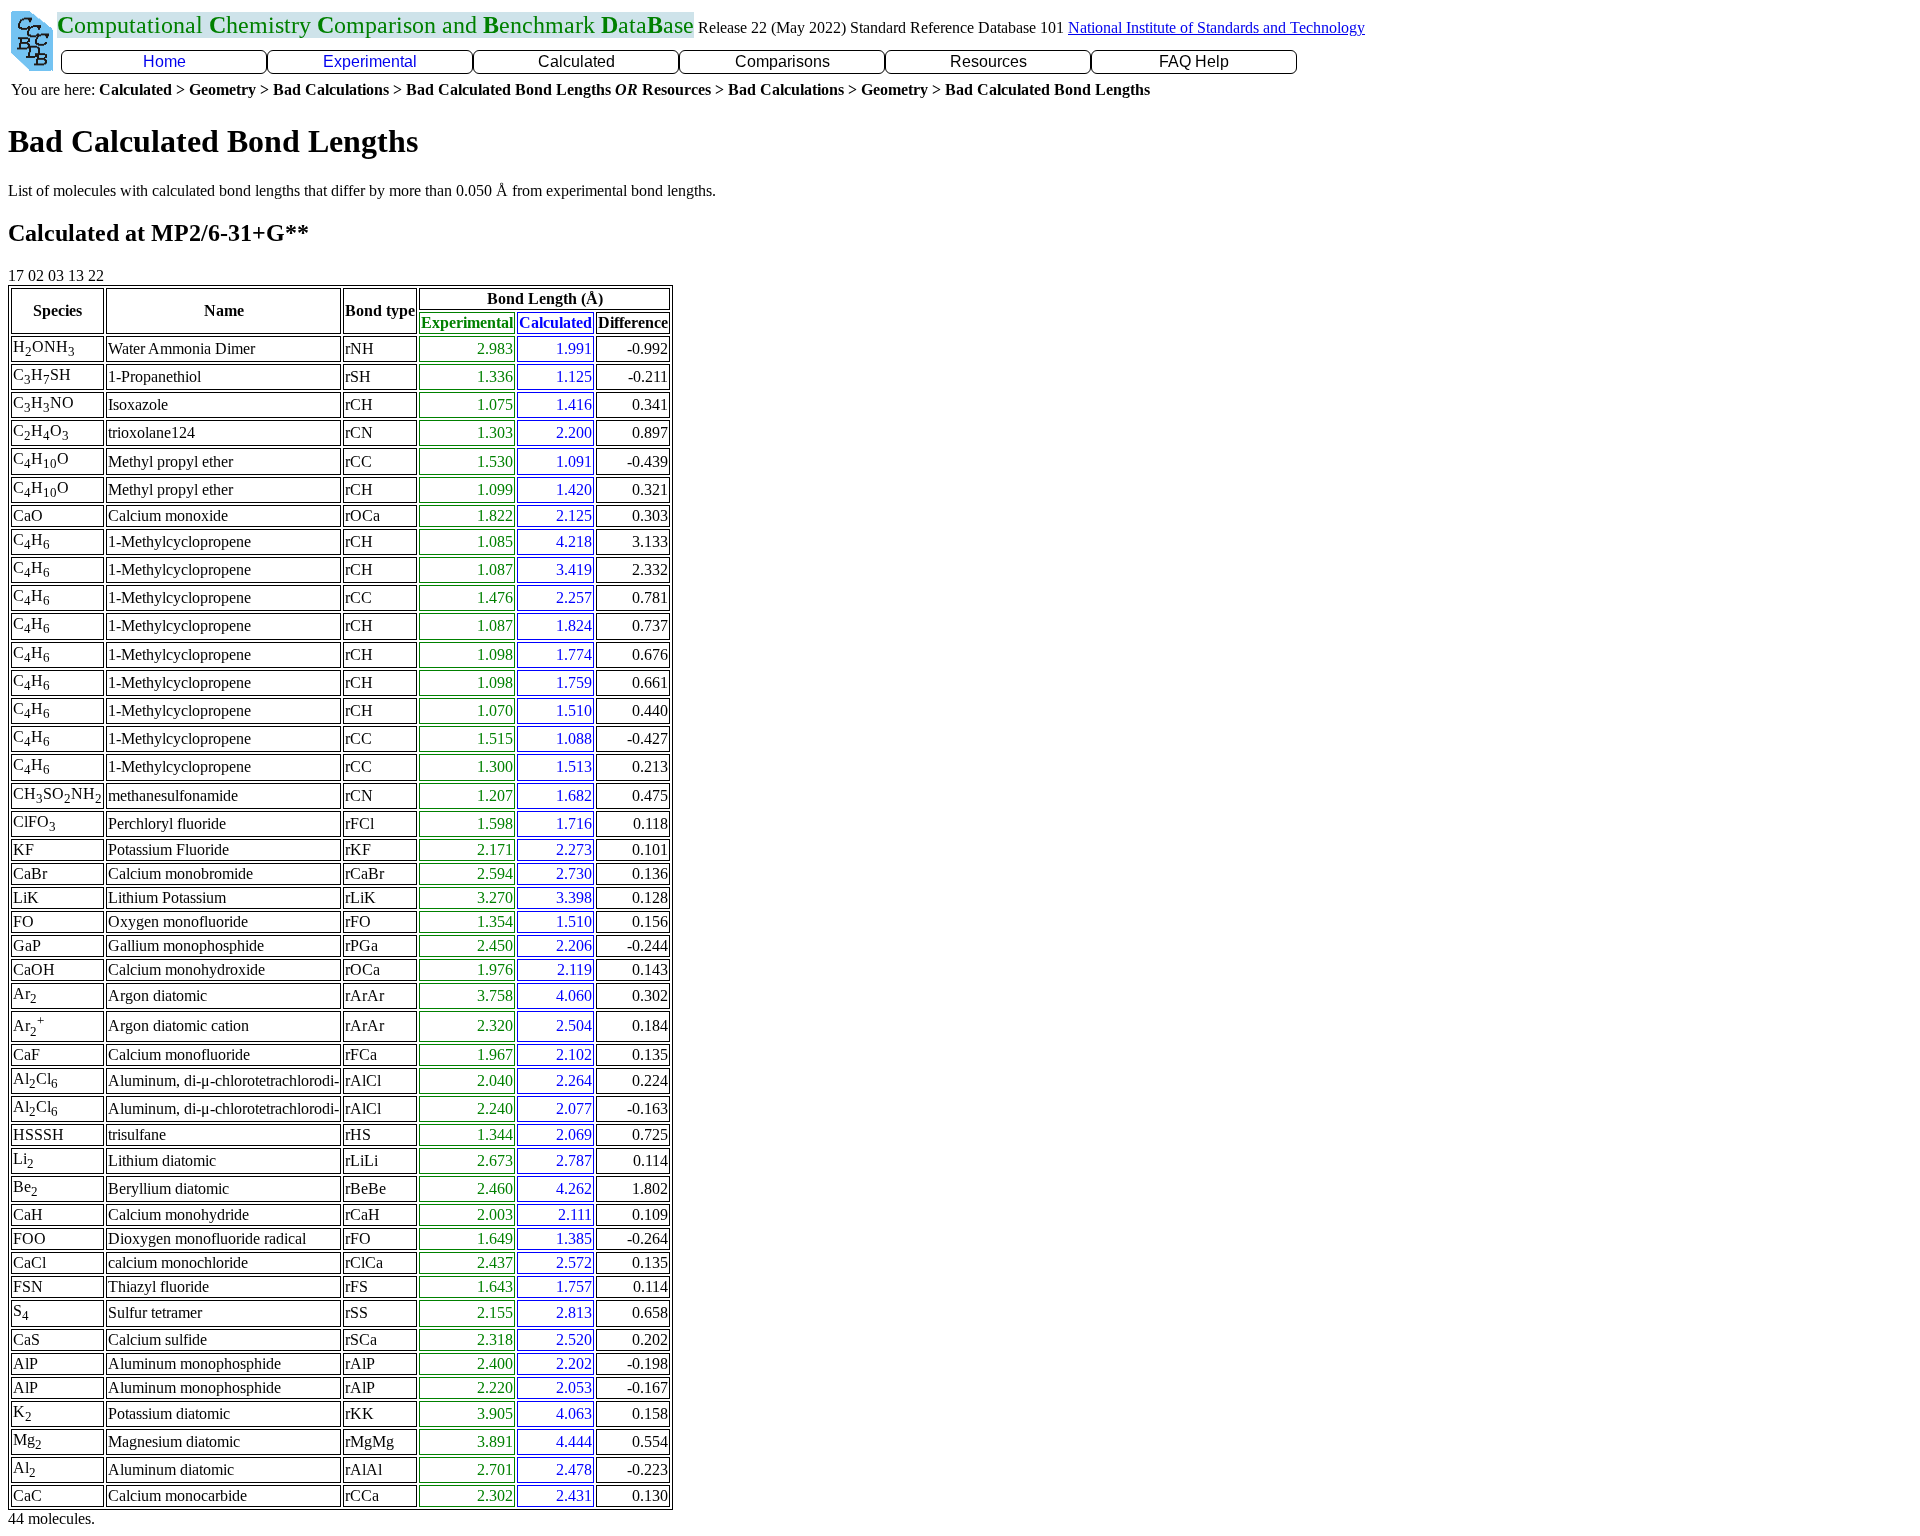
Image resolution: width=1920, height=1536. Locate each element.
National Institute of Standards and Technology (1216, 27)
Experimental (370, 61)
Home (164, 61)
